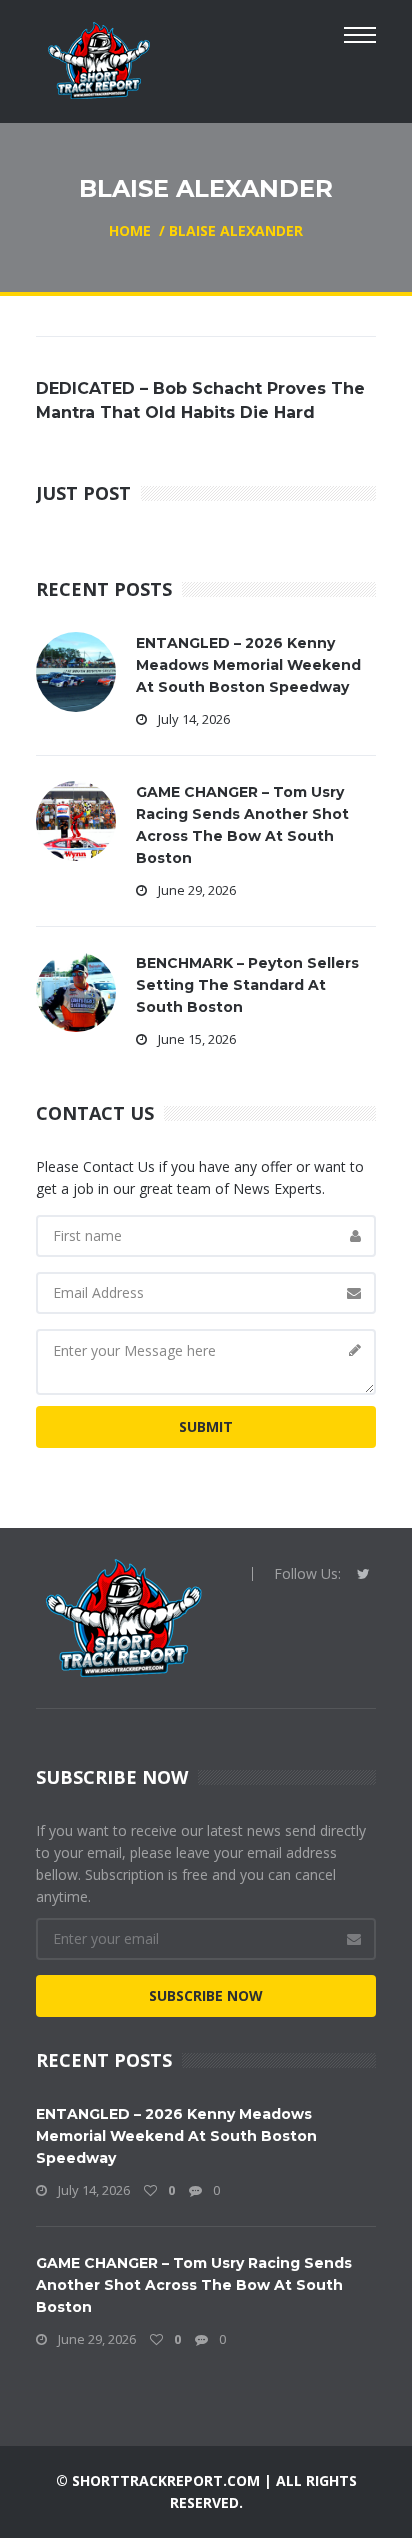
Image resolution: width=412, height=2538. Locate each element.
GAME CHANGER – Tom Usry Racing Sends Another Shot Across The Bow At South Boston (194, 2285)
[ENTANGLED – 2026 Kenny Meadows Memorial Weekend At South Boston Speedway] (76, 670)
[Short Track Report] (98, 58)
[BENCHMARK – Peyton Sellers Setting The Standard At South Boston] (76, 990)
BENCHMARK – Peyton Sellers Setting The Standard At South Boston (247, 985)
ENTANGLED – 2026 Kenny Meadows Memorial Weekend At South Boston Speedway (248, 665)
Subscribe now (206, 1995)
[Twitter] (363, 1574)
